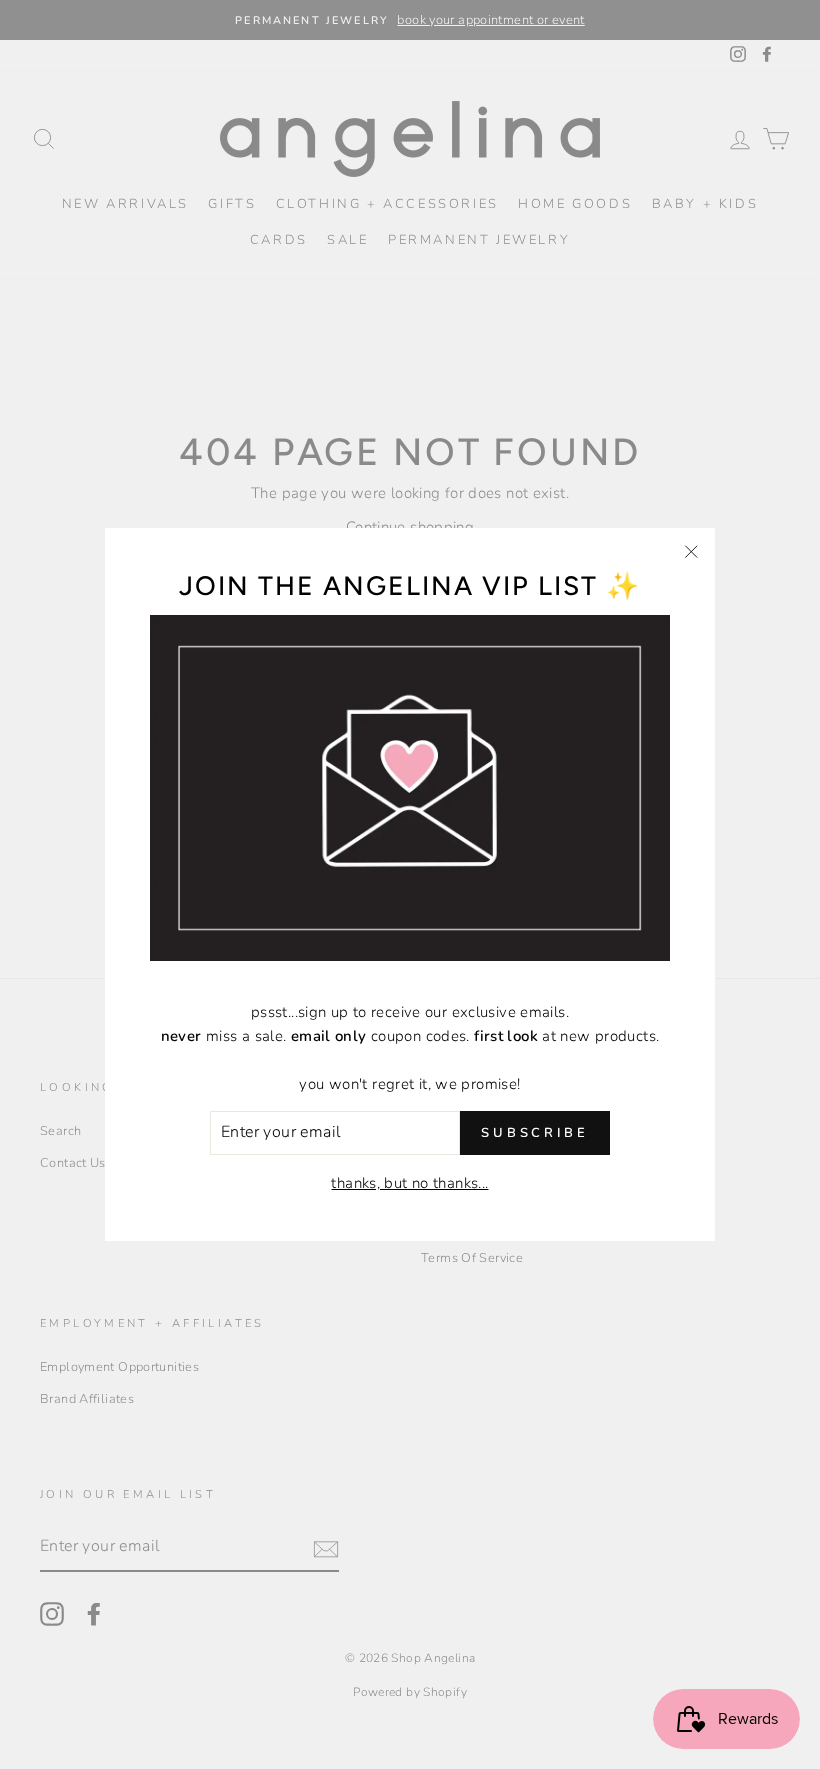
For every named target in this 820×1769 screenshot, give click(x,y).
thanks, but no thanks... (409, 1183)
